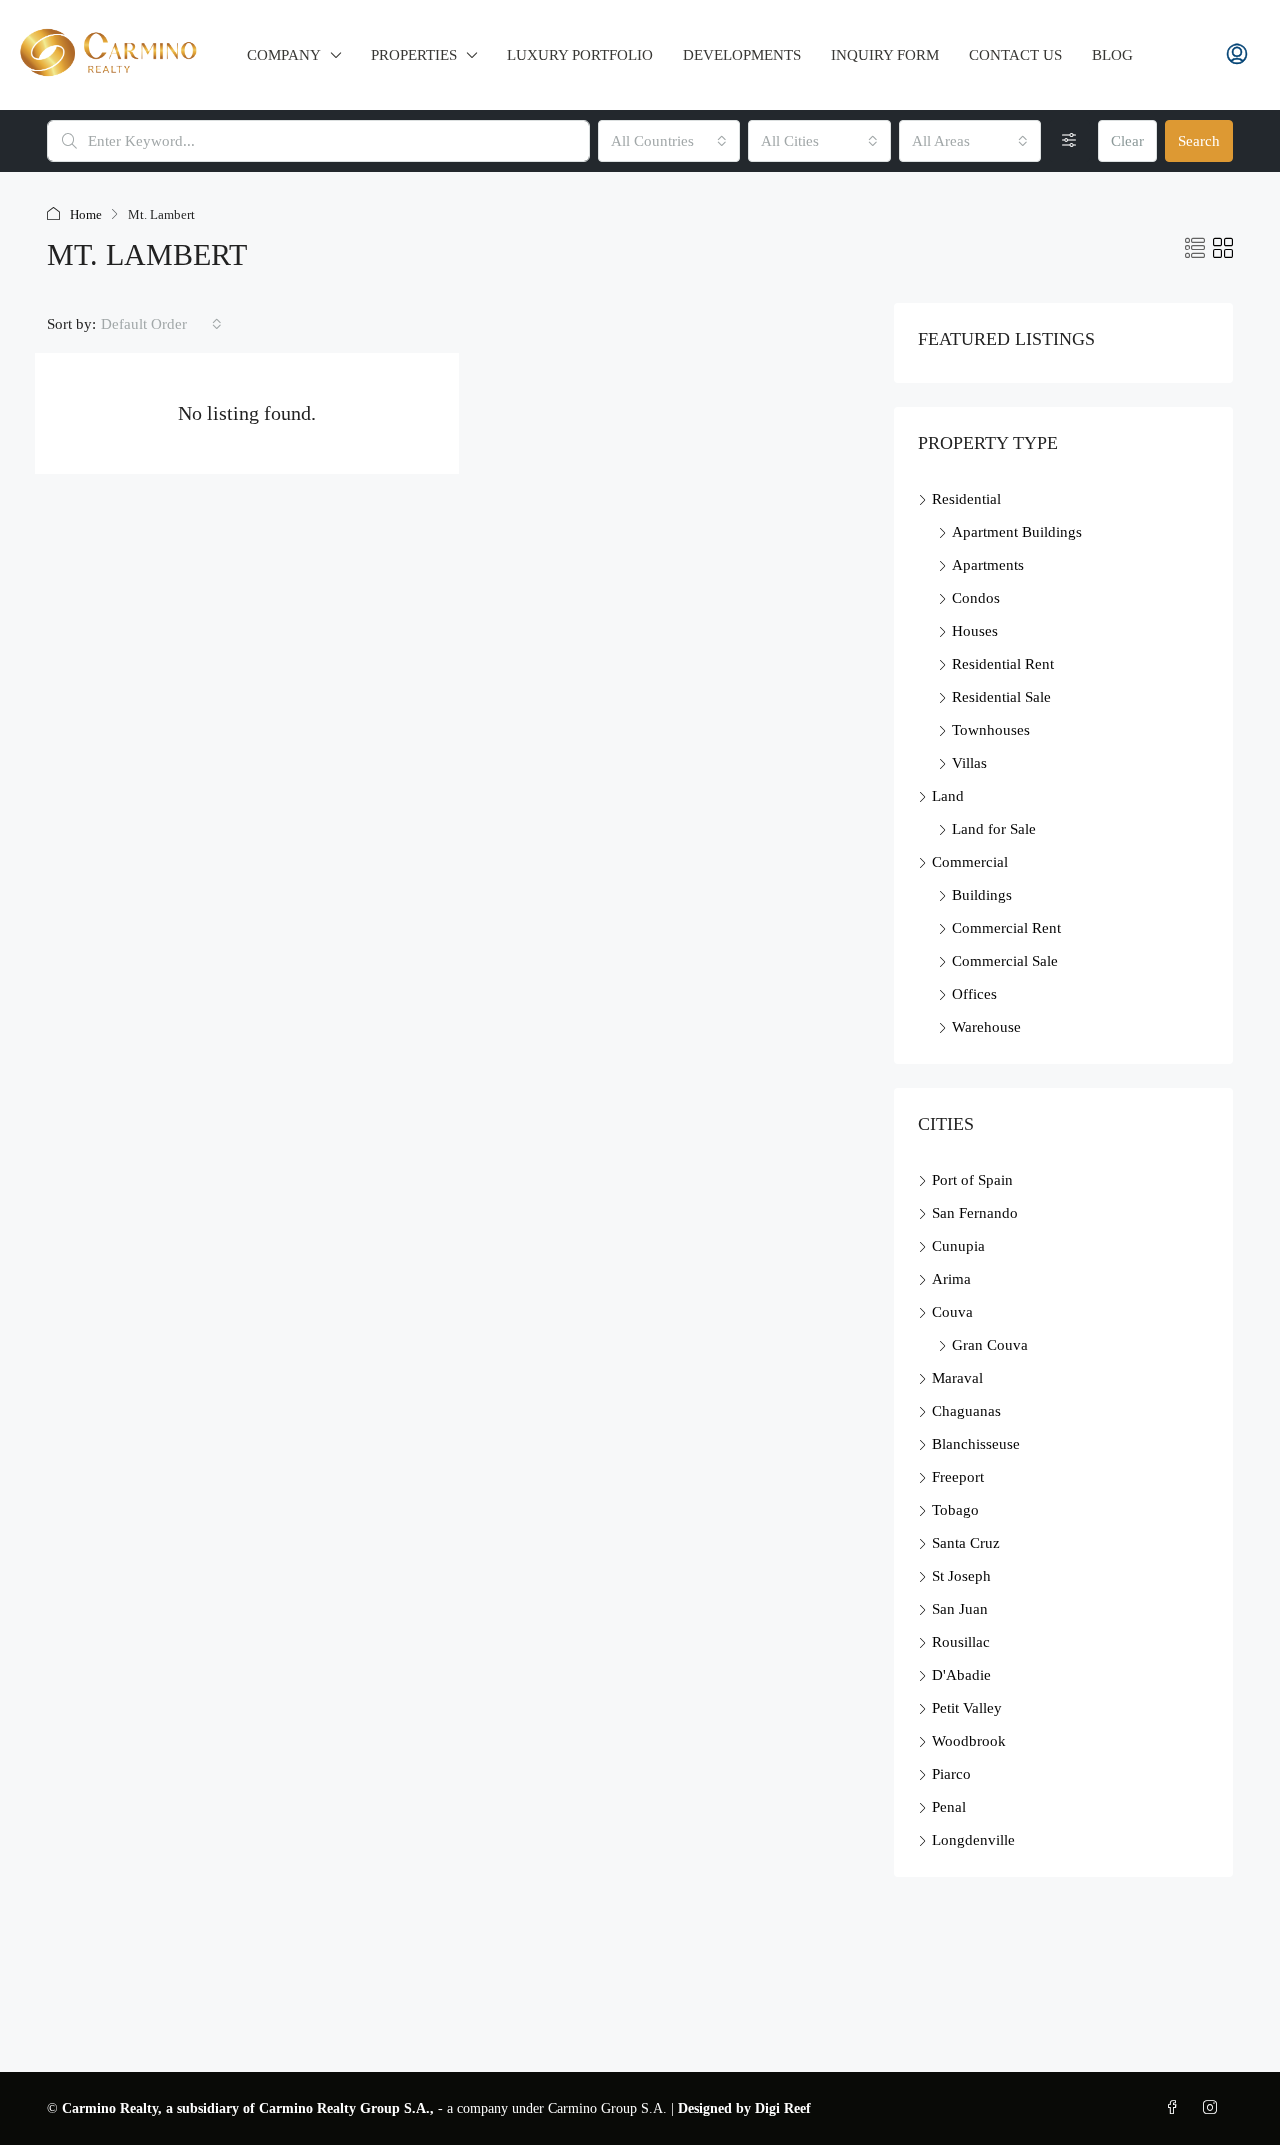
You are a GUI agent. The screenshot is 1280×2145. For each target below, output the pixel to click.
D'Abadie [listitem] (961, 1675)
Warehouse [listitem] (986, 1027)
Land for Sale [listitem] (994, 829)
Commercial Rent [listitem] (1006, 928)
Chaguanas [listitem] (966, 1411)
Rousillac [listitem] (961, 1642)
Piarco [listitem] (951, 1774)
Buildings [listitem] (982, 895)
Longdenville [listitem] (973, 1840)
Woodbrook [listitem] (969, 1741)
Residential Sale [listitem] (1001, 697)
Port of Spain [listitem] (972, 1180)
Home (86, 214)
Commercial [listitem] (970, 862)
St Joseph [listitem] (961, 1576)
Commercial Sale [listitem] (1005, 961)
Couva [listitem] (952, 1312)
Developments (742, 55)
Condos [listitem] (976, 598)
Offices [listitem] (974, 994)
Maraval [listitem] (957, 1378)
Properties (414, 55)
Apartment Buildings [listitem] (1017, 532)
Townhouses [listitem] (991, 730)
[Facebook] (1176, 2108)
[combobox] (669, 141)
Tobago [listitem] (955, 1510)
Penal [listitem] (949, 1807)
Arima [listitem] (951, 1279)
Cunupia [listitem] (958, 1246)
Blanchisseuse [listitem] (976, 1444)
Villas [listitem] (969, 763)
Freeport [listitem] (958, 1477)
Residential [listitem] (966, 499)
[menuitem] (1237, 55)
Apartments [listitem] (988, 565)
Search (1199, 141)
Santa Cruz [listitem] (966, 1543)
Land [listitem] (948, 796)
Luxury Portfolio (580, 55)
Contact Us (1015, 55)
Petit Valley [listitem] (967, 1708)
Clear (1127, 141)
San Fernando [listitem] (975, 1213)
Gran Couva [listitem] (990, 1345)
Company (284, 55)
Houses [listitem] (975, 631)
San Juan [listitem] (960, 1609)
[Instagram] (1214, 2108)
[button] (1195, 249)
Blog (1112, 55)
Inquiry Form (885, 55)
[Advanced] (1069, 141)
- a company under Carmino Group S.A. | (370, 2108)
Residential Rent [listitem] (1003, 664)
